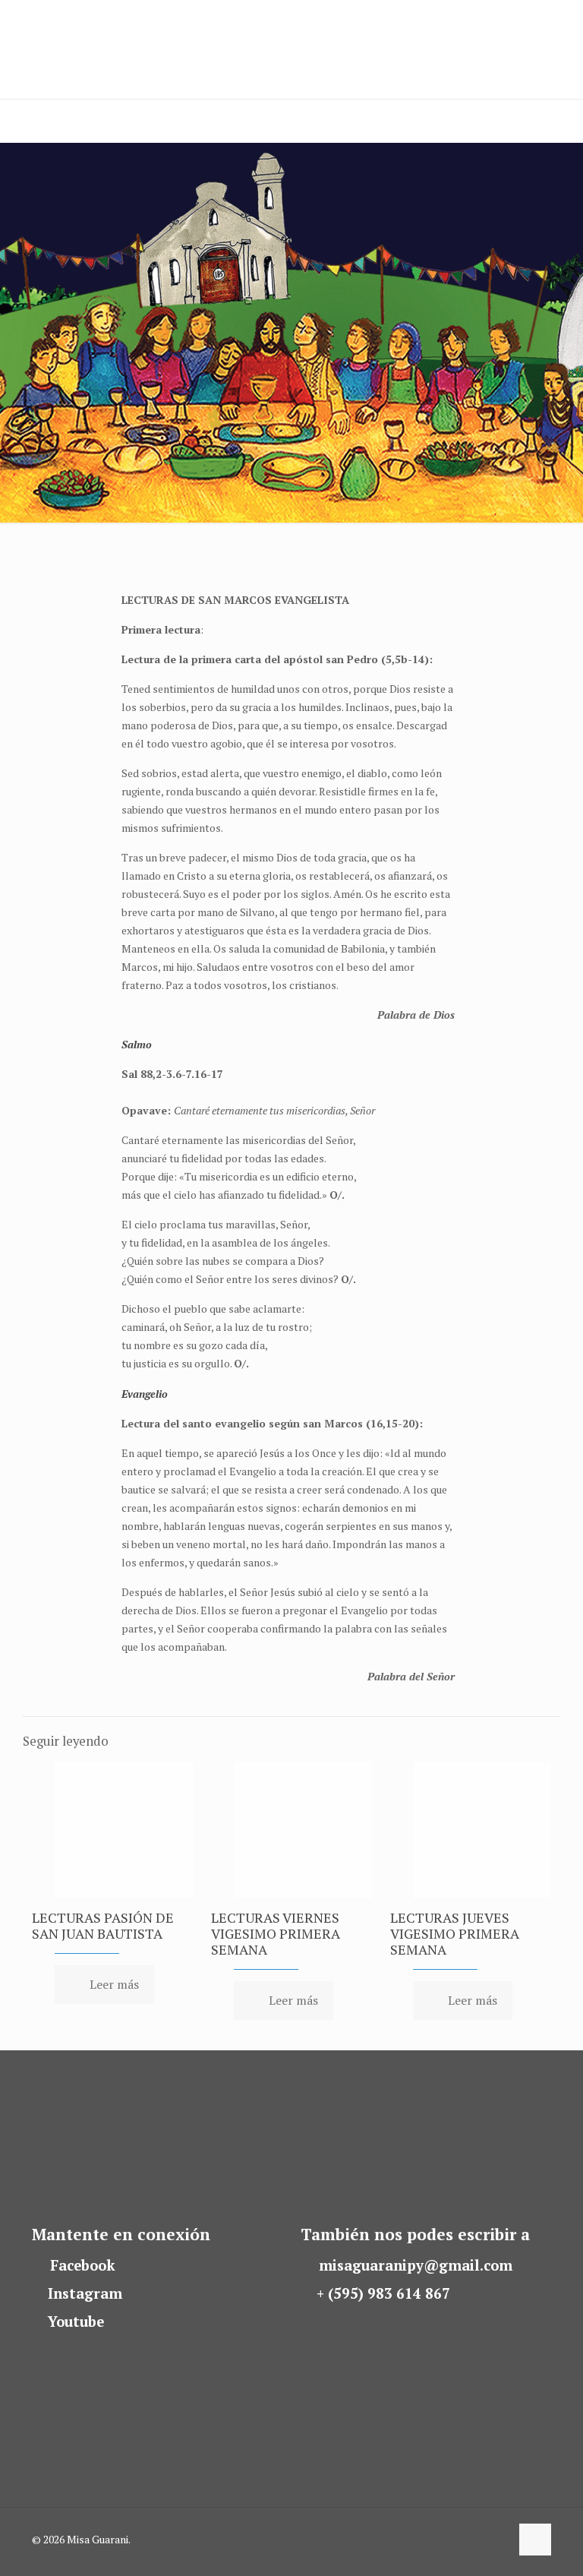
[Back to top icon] (535, 2540)
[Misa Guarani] (79, 49)
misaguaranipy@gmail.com (416, 2265)
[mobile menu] (13, 121)
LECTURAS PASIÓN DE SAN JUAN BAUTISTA (103, 1925)
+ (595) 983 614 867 (383, 2293)
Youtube (76, 2322)
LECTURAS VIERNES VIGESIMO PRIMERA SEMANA (276, 1933)
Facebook (83, 2265)
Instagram (85, 2293)
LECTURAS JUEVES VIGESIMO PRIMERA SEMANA (455, 1933)
